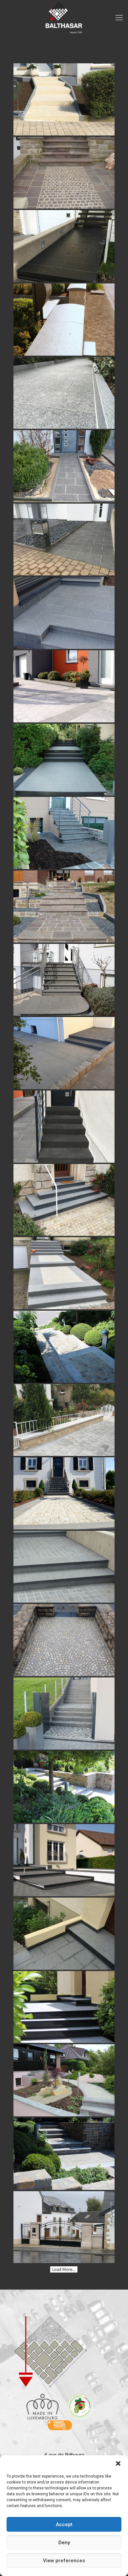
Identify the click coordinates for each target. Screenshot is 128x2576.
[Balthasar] (64, 18)
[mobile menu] (119, 18)
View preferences (64, 2561)
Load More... (64, 2269)
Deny (64, 2543)
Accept (64, 2524)
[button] (118, 2463)
